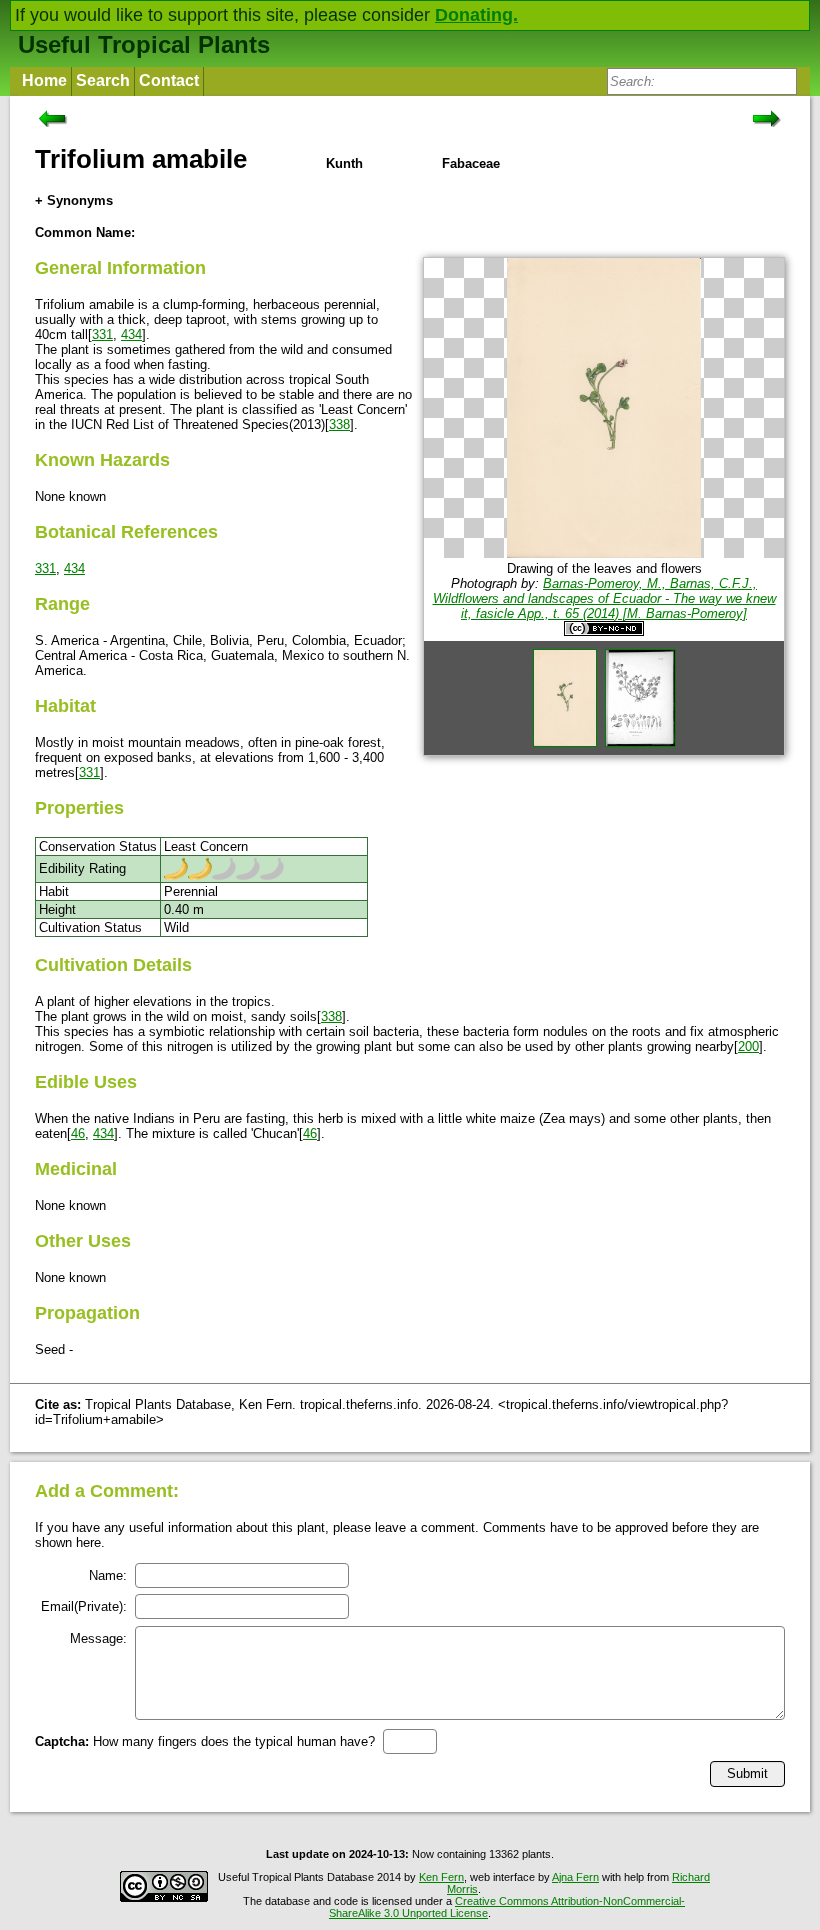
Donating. (476, 15)
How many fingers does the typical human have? (205, 1741)
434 (131, 334)
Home (44, 80)
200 (748, 1046)
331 (102, 334)
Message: (98, 1638)
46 (78, 1133)
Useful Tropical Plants (144, 44)
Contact (169, 80)
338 (339, 424)
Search (103, 80)
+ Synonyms (74, 200)
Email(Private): (84, 1606)
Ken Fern (441, 1877)
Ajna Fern (575, 1877)
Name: (108, 1575)
